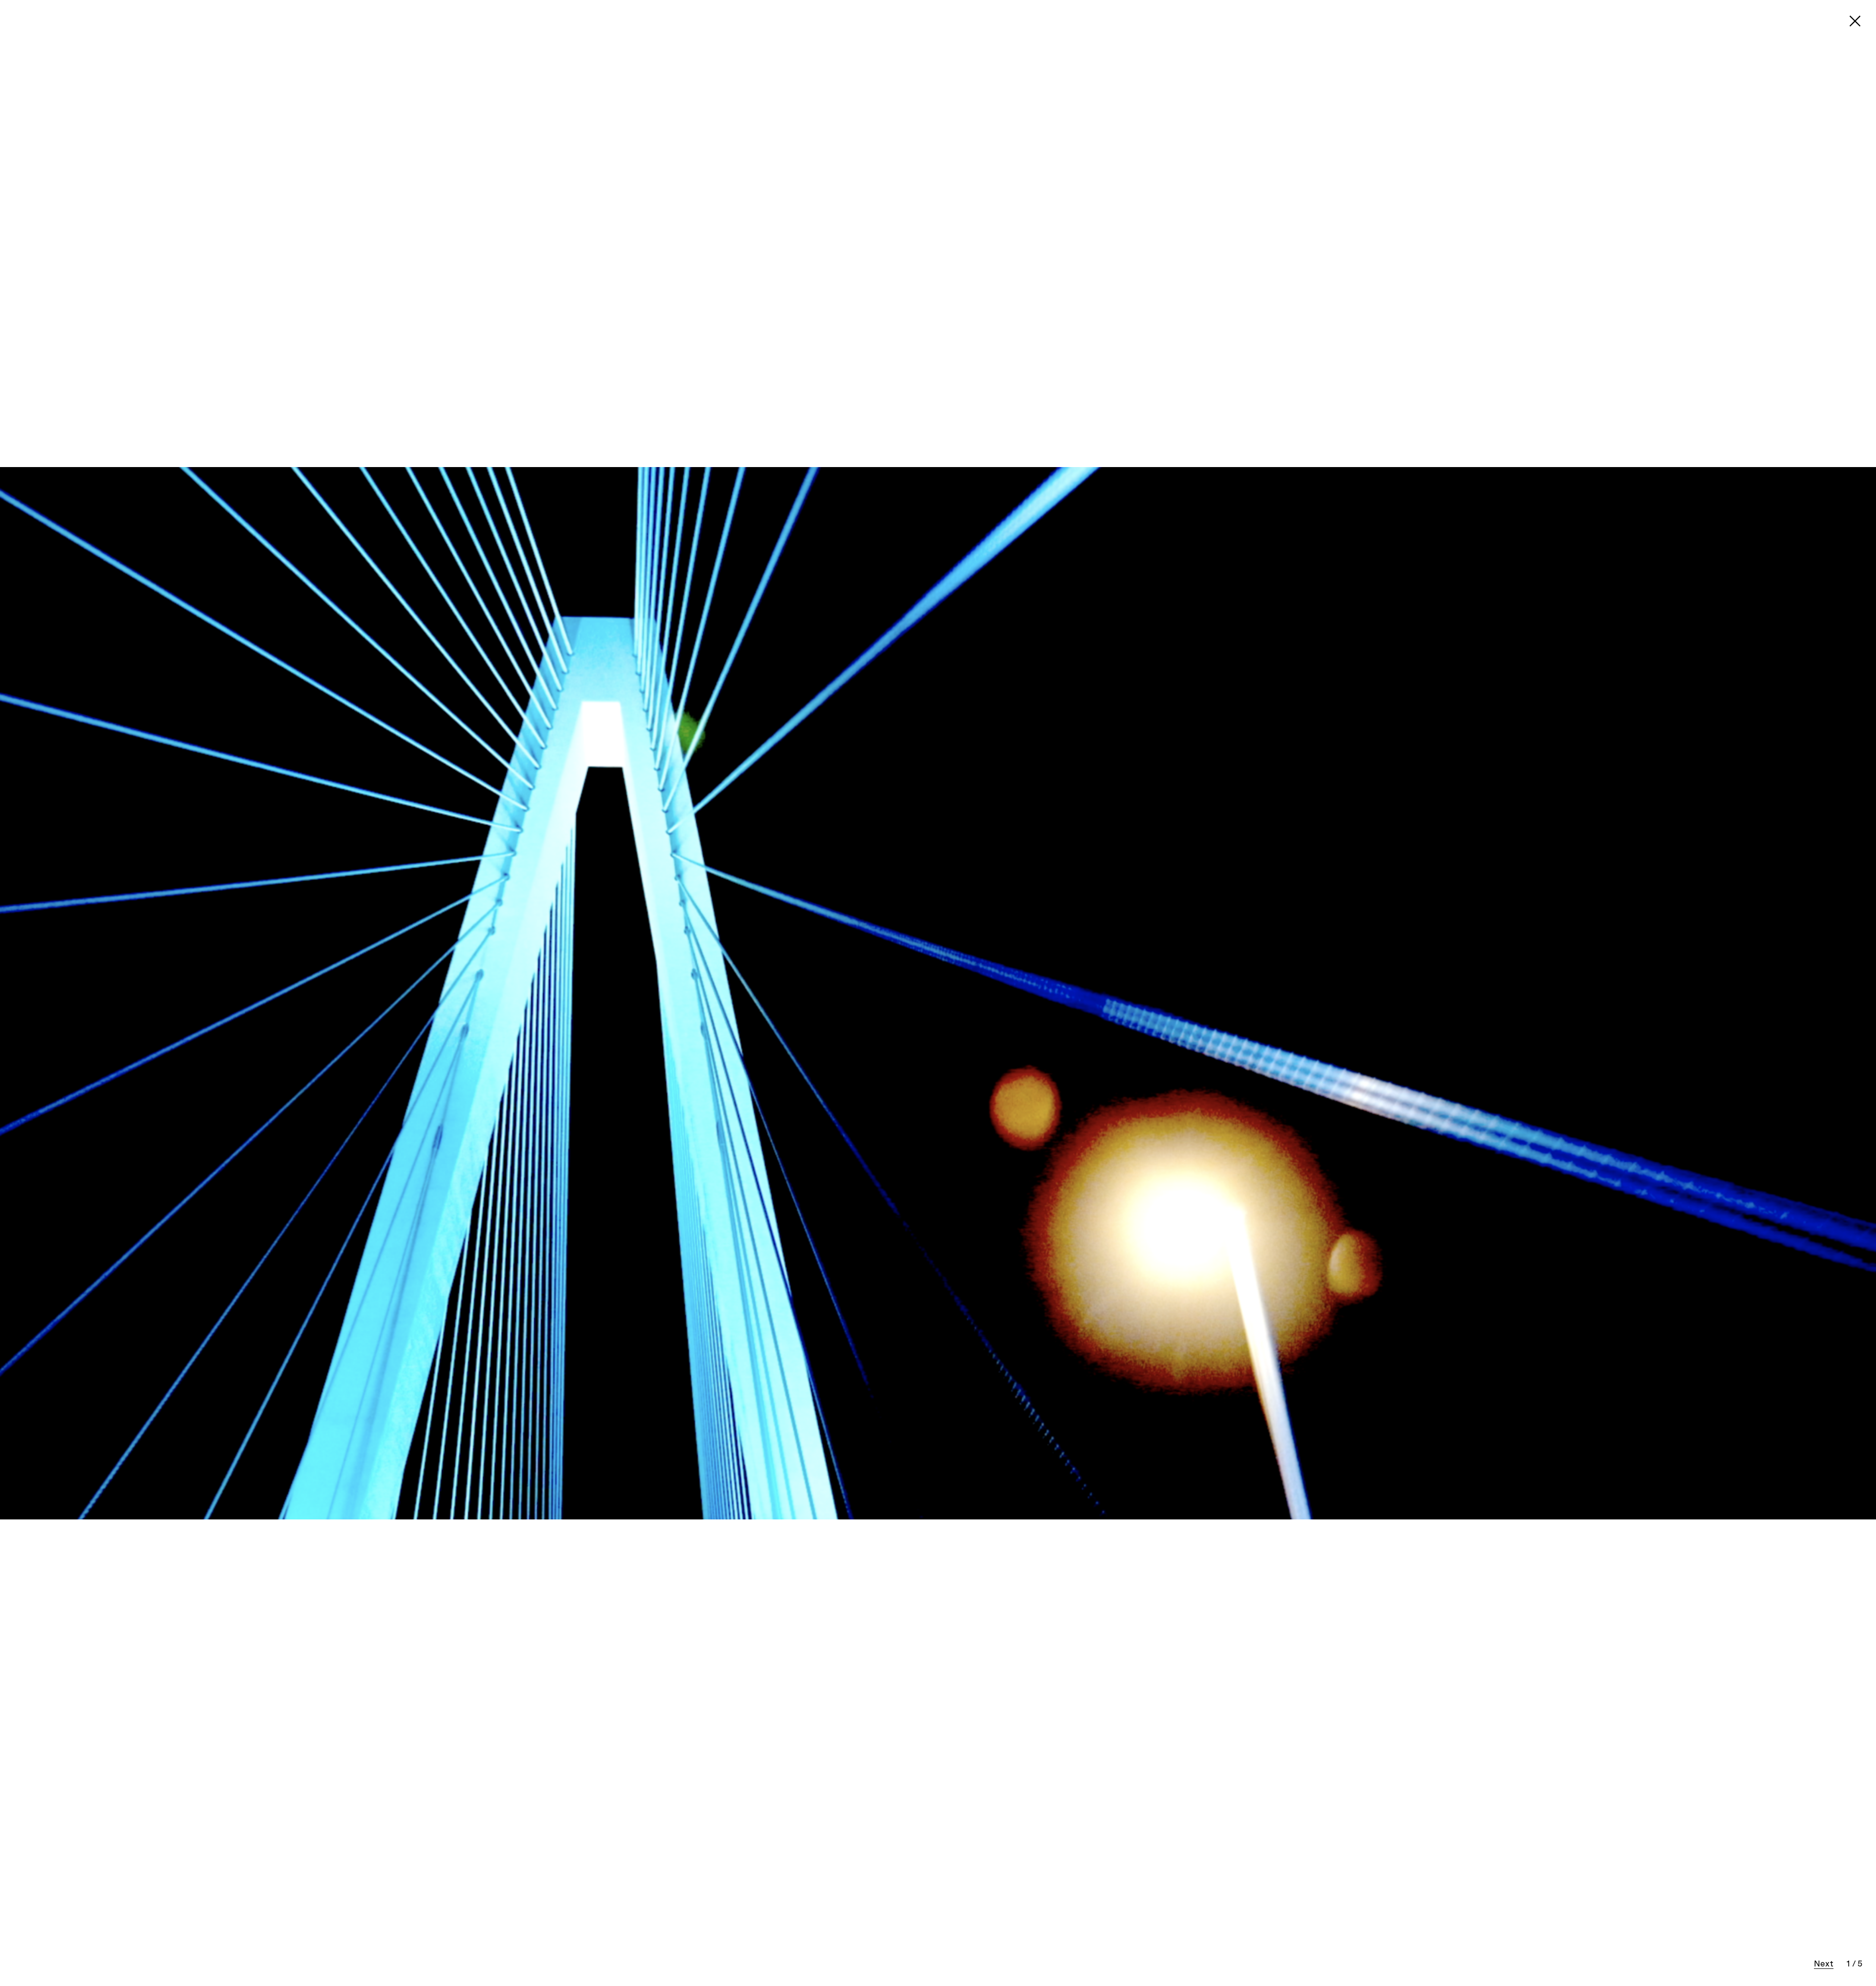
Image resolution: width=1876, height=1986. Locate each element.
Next (1824, 1965)
